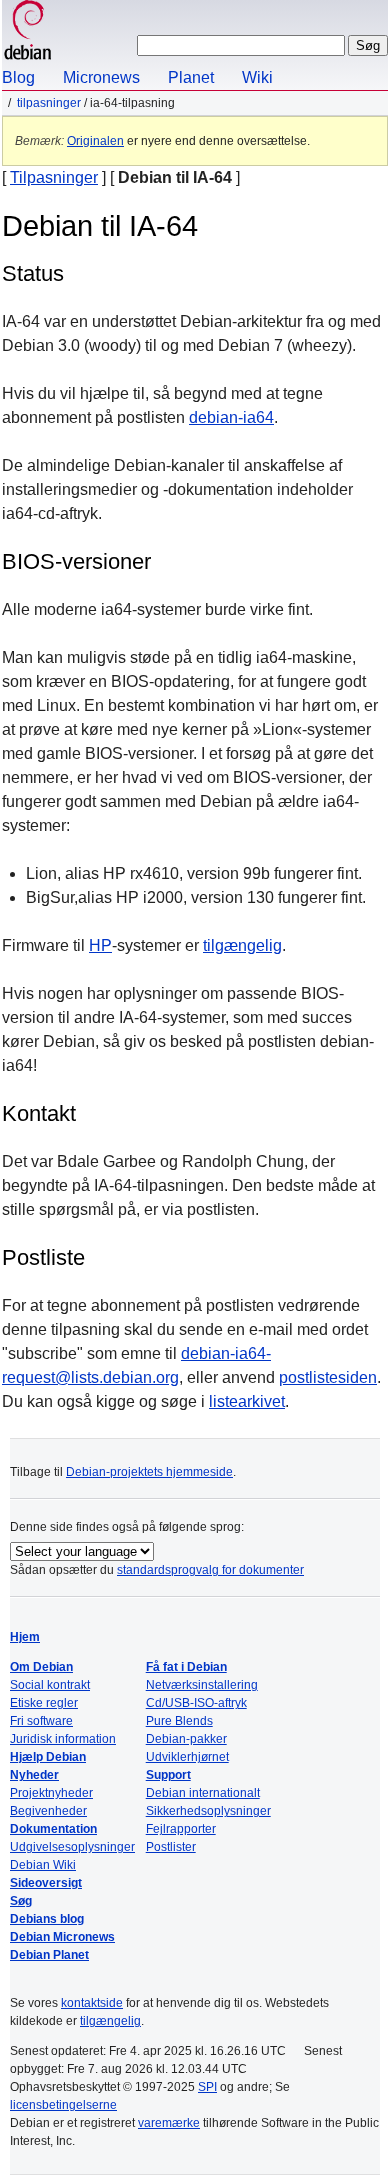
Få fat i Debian (186, 1667)
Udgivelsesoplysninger (72, 1847)
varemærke (169, 2123)
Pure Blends (179, 1721)
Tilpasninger (49, 103)
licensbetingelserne (63, 2105)
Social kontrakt (50, 1685)
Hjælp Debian (48, 1757)
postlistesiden (328, 1377)
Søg (21, 1901)
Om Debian (41, 1667)
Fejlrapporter (181, 1829)
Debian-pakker (186, 1739)
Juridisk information (63, 1739)
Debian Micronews (62, 1937)
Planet (191, 77)
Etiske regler (44, 1703)
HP (100, 945)
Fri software (41, 1721)
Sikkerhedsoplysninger (208, 1811)
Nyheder (34, 1775)
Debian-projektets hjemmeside (149, 1472)
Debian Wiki (43, 1865)
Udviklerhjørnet (187, 1757)
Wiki (257, 77)
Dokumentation (53, 1829)
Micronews (101, 77)
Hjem (25, 1637)
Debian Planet (49, 1955)
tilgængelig (242, 945)
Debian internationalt (203, 1793)
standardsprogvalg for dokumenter (210, 1570)
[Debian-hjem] (28, 32)
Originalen (95, 141)
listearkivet (247, 1401)
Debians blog (47, 1919)
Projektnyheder (51, 1793)
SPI (207, 2087)
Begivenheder (48, 1811)
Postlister (171, 1847)
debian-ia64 (231, 417)
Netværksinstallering (202, 1685)
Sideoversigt (46, 1883)
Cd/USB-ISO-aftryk (196, 1703)
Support (168, 1775)
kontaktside (92, 2003)
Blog (18, 77)
